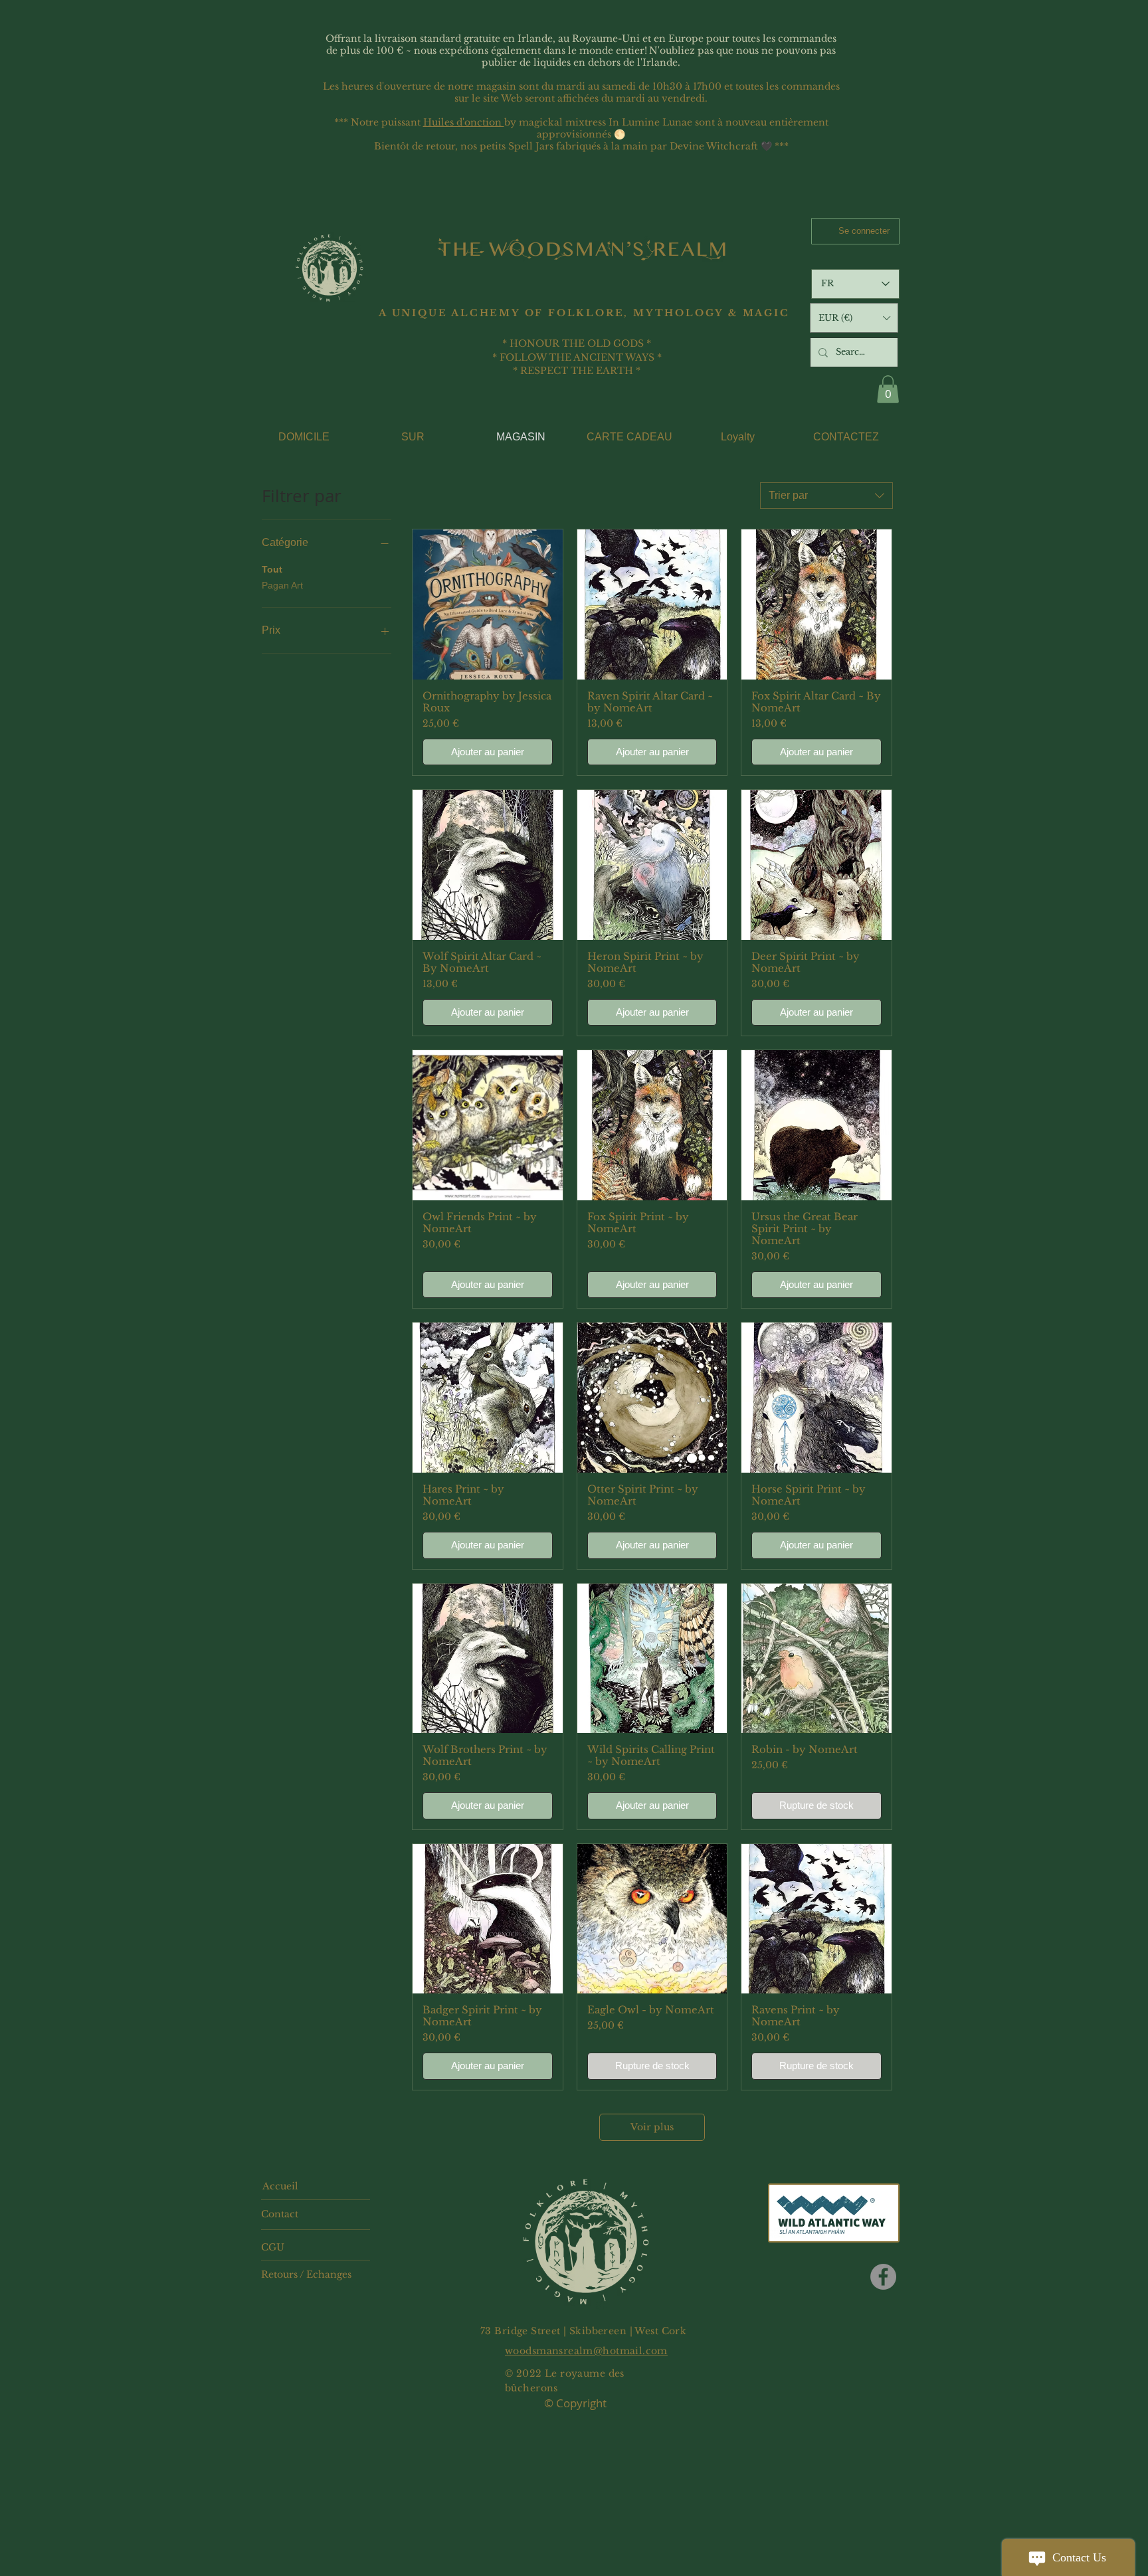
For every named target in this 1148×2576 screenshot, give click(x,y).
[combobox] (826, 496)
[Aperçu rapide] (488, 604)
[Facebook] (883, 2277)
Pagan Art (282, 585)
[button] (854, 318)
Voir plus (652, 2127)
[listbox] (854, 318)
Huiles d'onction (464, 122)
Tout (272, 569)
